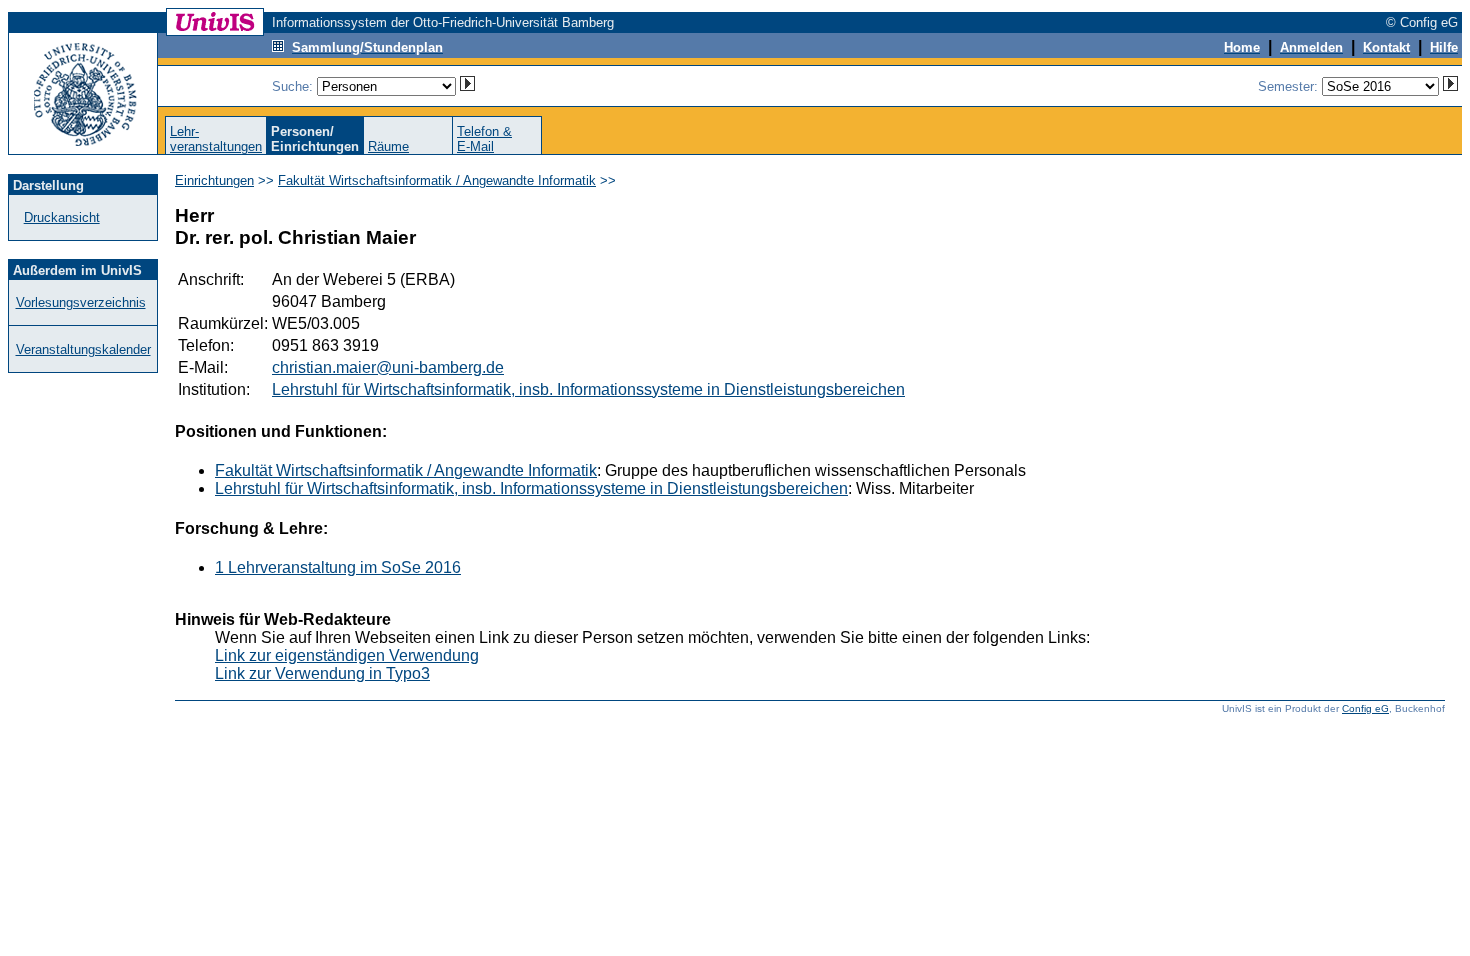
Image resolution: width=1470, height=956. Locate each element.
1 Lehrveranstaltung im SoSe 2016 (338, 567)
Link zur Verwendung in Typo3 (322, 673)
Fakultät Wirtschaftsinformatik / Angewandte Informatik (437, 180)
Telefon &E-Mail (484, 139)
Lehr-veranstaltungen (216, 139)
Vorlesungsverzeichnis (81, 302)
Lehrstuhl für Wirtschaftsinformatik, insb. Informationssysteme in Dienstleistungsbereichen (588, 389)
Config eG (1365, 708)
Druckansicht (62, 217)
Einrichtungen (214, 180)
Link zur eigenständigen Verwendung (347, 655)
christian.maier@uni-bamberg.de (388, 367)
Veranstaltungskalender (83, 349)
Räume (388, 146)
